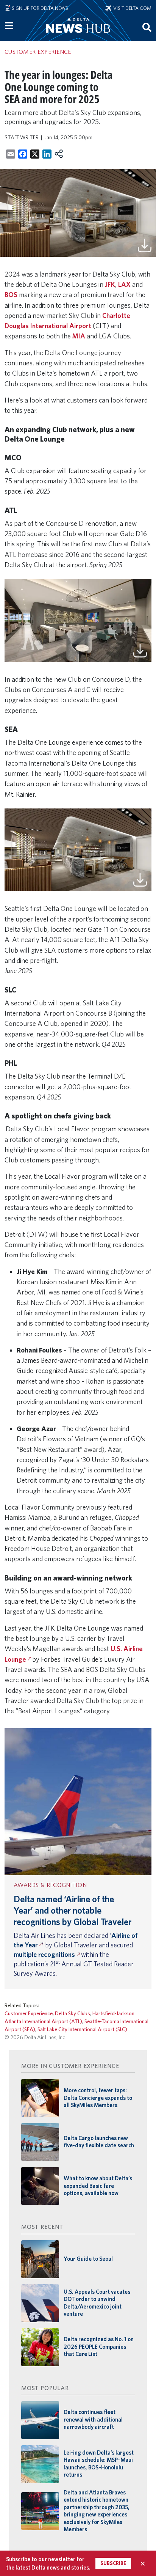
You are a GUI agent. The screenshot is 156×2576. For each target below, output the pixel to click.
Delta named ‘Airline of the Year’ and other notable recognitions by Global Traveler (73, 1910)
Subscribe (113, 2563)
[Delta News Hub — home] (78, 36)
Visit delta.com (131, 8)
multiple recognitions (44, 1954)
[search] (147, 27)
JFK (110, 284)
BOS (11, 295)
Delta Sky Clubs (73, 2013)
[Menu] (9, 26)
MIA (79, 336)
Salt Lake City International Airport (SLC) (82, 2029)
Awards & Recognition (50, 1885)
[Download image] (145, 245)
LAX (124, 284)
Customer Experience (29, 2013)
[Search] (147, 27)
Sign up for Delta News (39, 8)
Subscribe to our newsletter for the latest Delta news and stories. (48, 2563)
